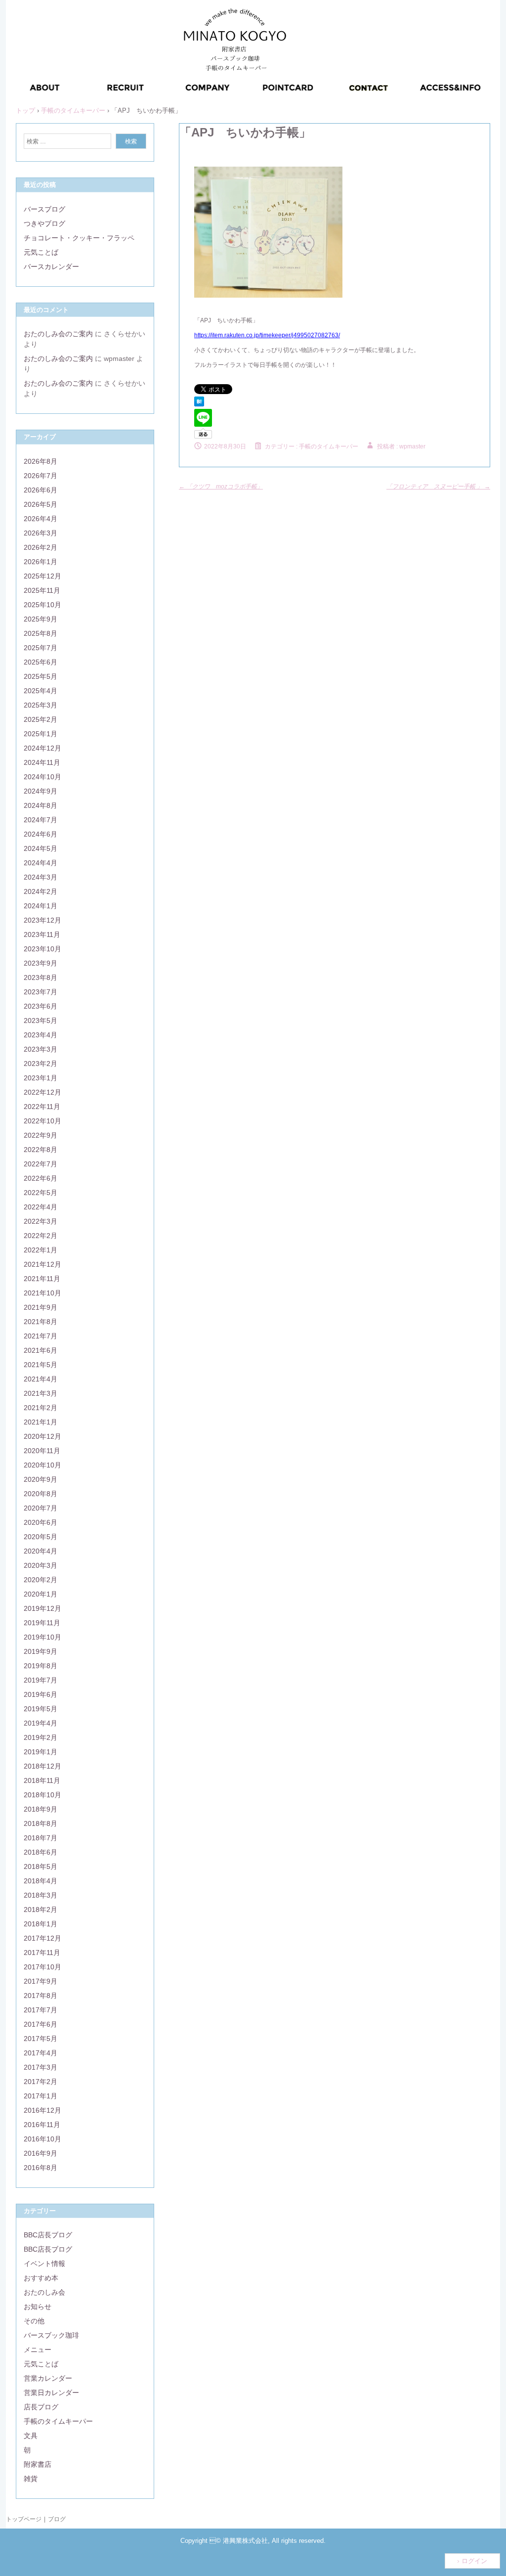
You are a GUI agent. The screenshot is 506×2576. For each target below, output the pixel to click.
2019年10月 (42, 1637)
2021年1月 (41, 1422)
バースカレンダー (51, 266)
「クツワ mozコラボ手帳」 (221, 487)
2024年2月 (41, 891)
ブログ (57, 2519)
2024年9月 (41, 791)
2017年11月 (42, 1953)
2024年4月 (41, 863)
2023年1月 (41, 1078)
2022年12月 (42, 1092)
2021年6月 (41, 1350)
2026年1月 (41, 562)
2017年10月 (42, 1967)
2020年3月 (41, 1565)
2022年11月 (42, 1107)
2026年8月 (41, 461)
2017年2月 (41, 2082)
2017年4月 (41, 2053)
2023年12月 (42, 920)
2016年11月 (42, 2125)
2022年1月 (41, 1250)
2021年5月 (41, 1365)
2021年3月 (41, 1393)
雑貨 (31, 2479)
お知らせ (38, 2307)
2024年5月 (41, 848)
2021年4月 (41, 1379)
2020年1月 (41, 1594)
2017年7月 (41, 2010)
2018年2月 (41, 1910)
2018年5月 (41, 1866)
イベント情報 (44, 2264)
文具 (31, 2436)
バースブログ (44, 209)
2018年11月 (42, 1780)
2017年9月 (41, 1981)
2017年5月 (41, 2039)
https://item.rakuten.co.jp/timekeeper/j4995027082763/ (267, 335)
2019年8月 (41, 1666)
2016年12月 (42, 2110)
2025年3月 (41, 705)
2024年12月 (42, 748)
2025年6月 (41, 662)
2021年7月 (41, 1336)
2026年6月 (41, 490)
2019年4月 (41, 1723)
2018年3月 (41, 1895)
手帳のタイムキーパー (329, 446)
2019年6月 (41, 1694)
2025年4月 (41, 691)
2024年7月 (41, 820)
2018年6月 (41, 1852)
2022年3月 (41, 1221)
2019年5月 (41, 1709)
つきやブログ (44, 223)
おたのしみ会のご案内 (58, 334)
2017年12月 (42, 1938)
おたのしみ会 (44, 2292)
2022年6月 (41, 1178)
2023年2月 (41, 1064)
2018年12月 (42, 1766)
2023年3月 (41, 1049)
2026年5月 (41, 504)
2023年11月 (42, 934)
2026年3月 (41, 533)
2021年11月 (42, 1279)
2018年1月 (41, 1924)
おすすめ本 (41, 2278)
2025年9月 (41, 619)
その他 (34, 2321)
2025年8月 (41, 633)
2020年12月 (42, 1436)
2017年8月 (41, 1996)
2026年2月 (41, 547)
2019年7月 (41, 1680)
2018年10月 (42, 1795)
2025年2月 (41, 719)
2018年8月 (41, 1823)
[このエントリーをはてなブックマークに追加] (199, 404)
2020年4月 (41, 1551)
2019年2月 (41, 1737)
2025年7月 (41, 648)
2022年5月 (41, 1193)
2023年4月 (41, 1035)
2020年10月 (42, 1465)
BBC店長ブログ (48, 2235)
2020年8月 (41, 1494)
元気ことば (41, 252)
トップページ (24, 2519)
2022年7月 (41, 1164)
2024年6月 (41, 834)
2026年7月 (41, 476)
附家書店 (38, 2464)
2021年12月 (42, 1264)
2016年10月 (42, 2139)
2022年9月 (41, 1135)
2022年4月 (41, 1207)
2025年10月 (42, 605)
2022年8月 (41, 1150)
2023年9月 (41, 963)
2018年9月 (41, 1809)
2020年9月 (41, 1479)
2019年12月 (42, 1608)
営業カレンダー (48, 2378)
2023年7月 (41, 992)
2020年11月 (42, 1451)
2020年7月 (41, 1508)
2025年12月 (42, 576)
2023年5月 (41, 1021)
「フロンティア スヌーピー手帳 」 (438, 487)
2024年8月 (41, 805)
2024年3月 (41, 877)
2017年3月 (41, 2067)
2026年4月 (41, 519)
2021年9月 (41, 1307)
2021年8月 (41, 1322)
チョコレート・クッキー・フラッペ (79, 238)
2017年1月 (41, 2096)
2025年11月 (42, 590)
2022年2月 (41, 1236)
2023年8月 (41, 977)
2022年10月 (42, 1121)
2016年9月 (41, 2153)
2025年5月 (41, 676)
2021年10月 (42, 1293)
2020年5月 (41, 1537)
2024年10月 (42, 777)
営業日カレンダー (51, 2393)
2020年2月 (41, 1580)
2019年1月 (41, 1752)
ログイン (474, 2561)
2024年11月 (42, 762)
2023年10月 (42, 949)
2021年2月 (41, 1408)
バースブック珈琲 (51, 2335)
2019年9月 (41, 1651)
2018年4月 (41, 1881)
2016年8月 (41, 2168)
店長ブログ (41, 2407)
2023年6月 (41, 1006)
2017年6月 (41, 2024)
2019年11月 (42, 1623)
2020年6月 (41, 1522)
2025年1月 (41, 734)
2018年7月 (41, 1838)
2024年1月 (41, 906)
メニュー (38, 2350)
